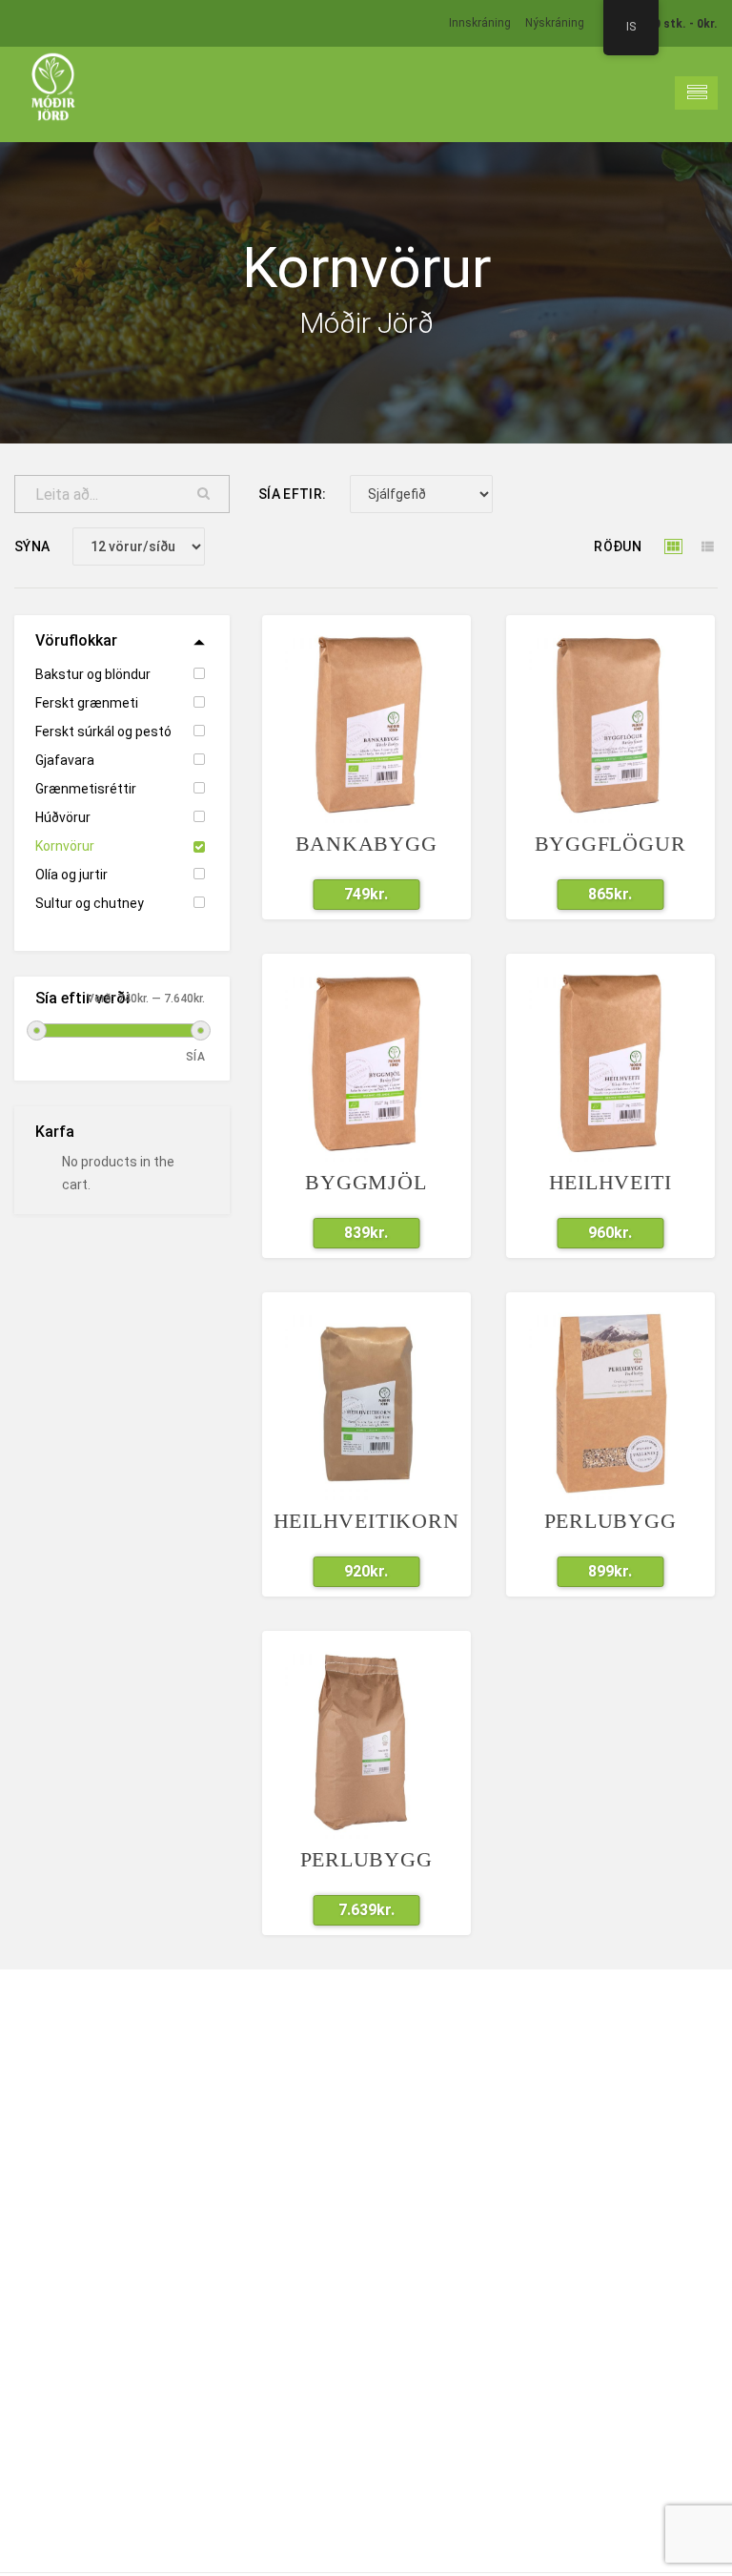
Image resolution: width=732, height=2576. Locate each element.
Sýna (32, 546)
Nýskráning (555, 23)
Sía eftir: (293, 494)
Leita (204, 494)
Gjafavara (65, 760)
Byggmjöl (366, 1182)
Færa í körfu (355, 894)
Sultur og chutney (90, 903)
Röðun (618, 546)
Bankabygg (366, 844)
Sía (195, 1057)
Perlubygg (610, 1521)
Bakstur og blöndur (93, 674)
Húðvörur (63, 817)
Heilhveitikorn (366, 1521)
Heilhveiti (610, 1182)
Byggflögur (610, 844)
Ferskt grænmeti (87, 703)
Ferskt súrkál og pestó (103, 732)
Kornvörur (65, 846)
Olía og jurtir (71, 875)
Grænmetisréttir (86, 789)
